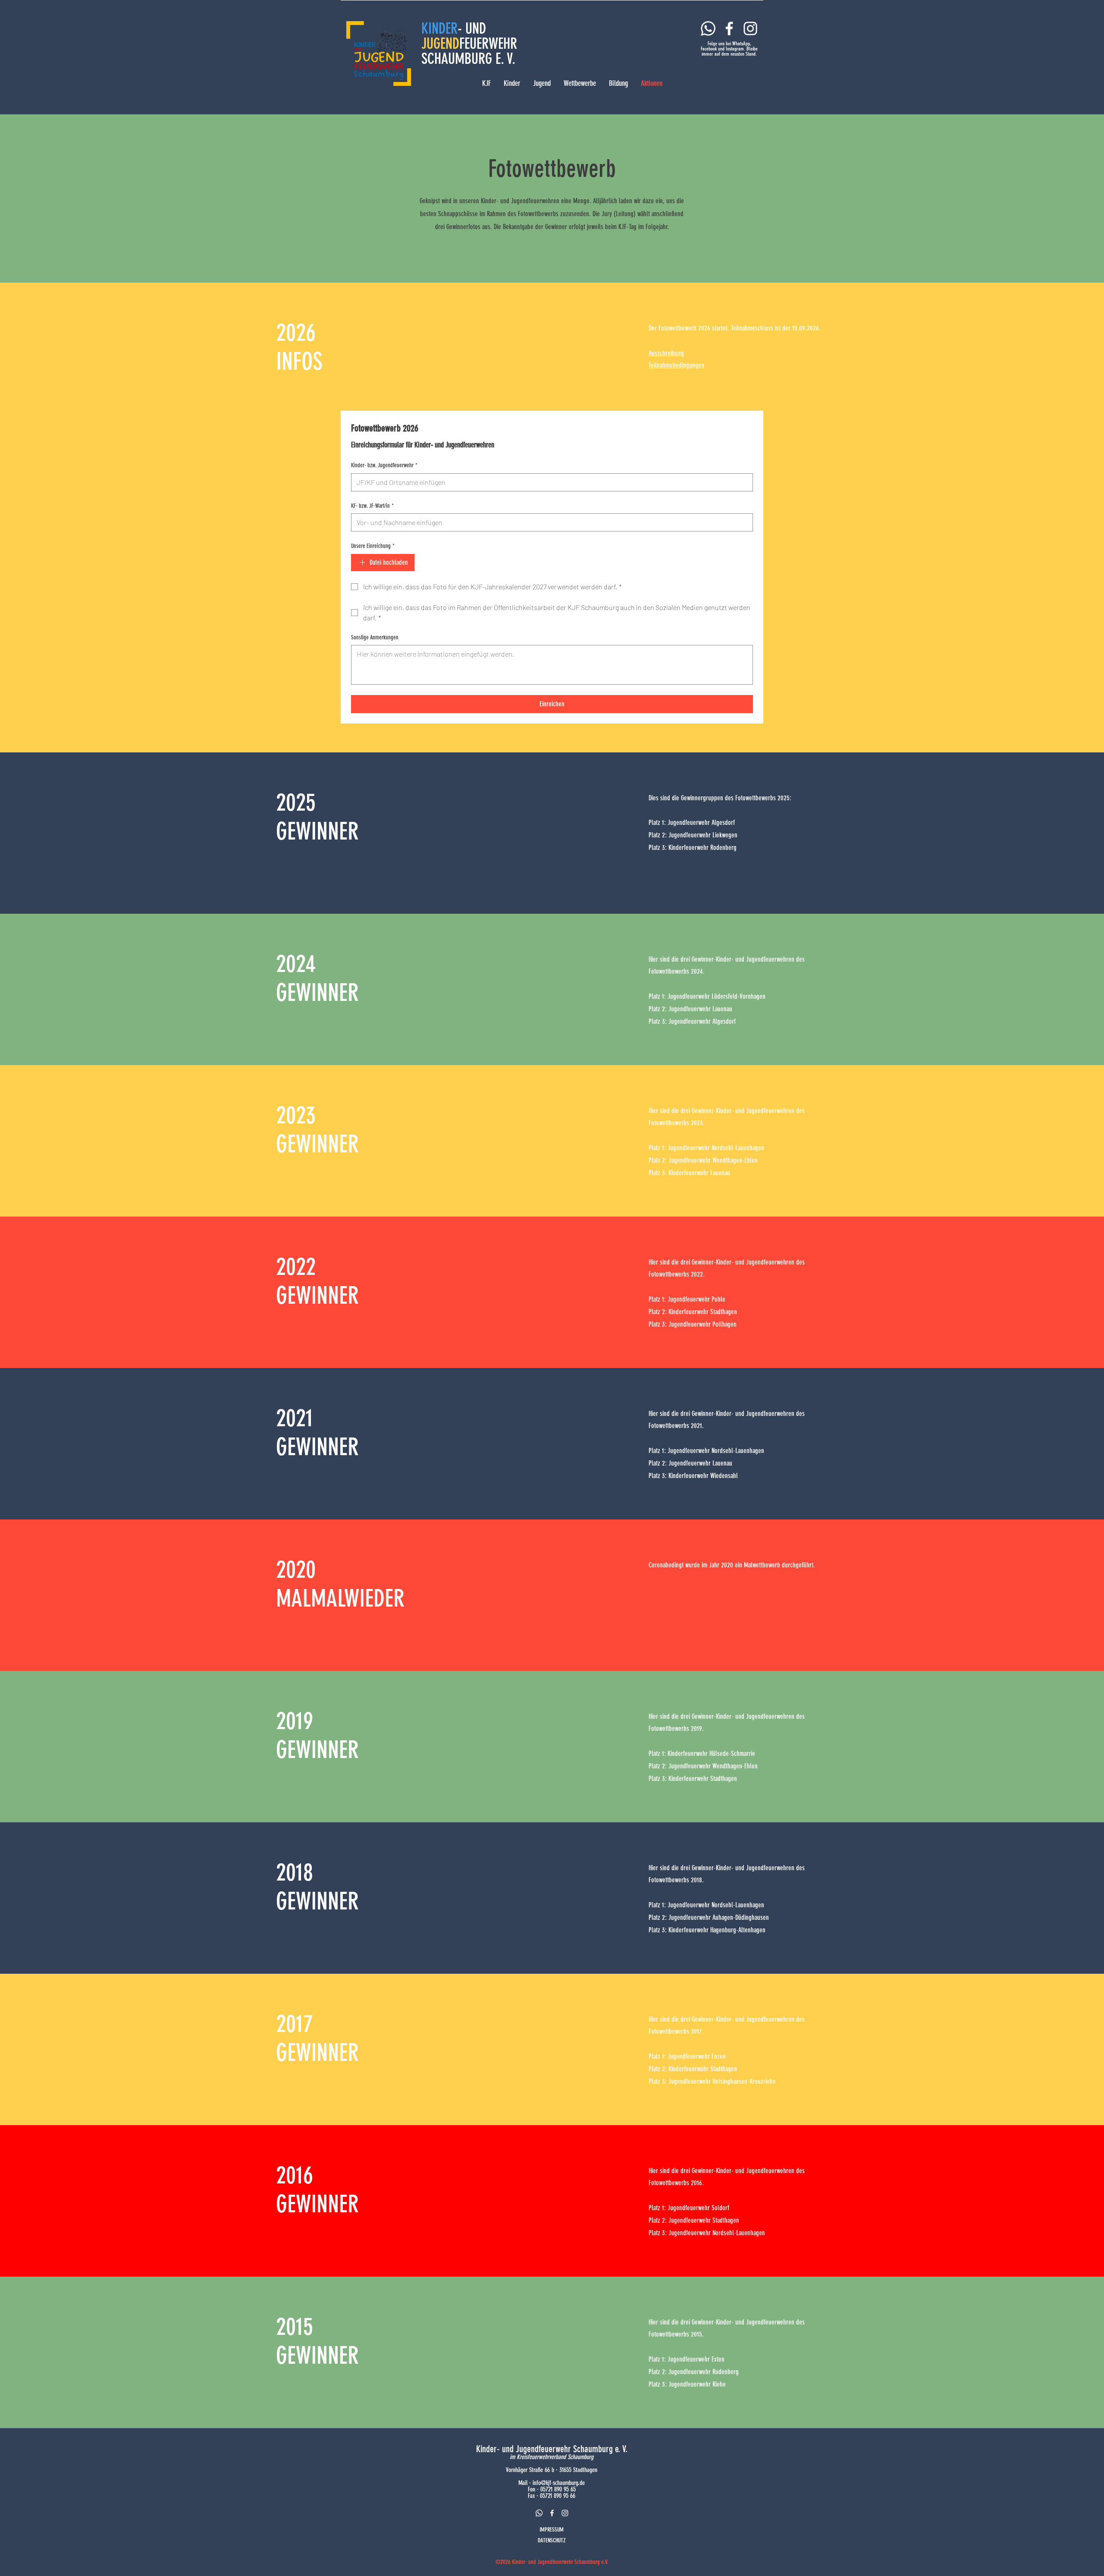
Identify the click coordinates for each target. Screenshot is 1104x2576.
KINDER (439, 28)
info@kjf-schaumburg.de (559, 2483)
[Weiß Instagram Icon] (750, 28)
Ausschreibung (666, 353)
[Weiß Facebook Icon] (729, 28)
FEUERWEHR (488, 44)
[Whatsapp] (708, 28)
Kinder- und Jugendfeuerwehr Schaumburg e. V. (552, 2449)
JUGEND (440, 44)
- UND (472, 28)
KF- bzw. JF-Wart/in (372, 506)
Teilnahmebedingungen (676, 365)
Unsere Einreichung (373, 546)
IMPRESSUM (552, 2530)
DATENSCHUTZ (552, 2540)
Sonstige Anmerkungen (375, 637)
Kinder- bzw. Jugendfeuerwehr (384, 465)
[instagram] (565, 2513)
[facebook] (552, 2513)
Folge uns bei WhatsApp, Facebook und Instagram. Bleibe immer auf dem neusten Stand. (729, 49)
